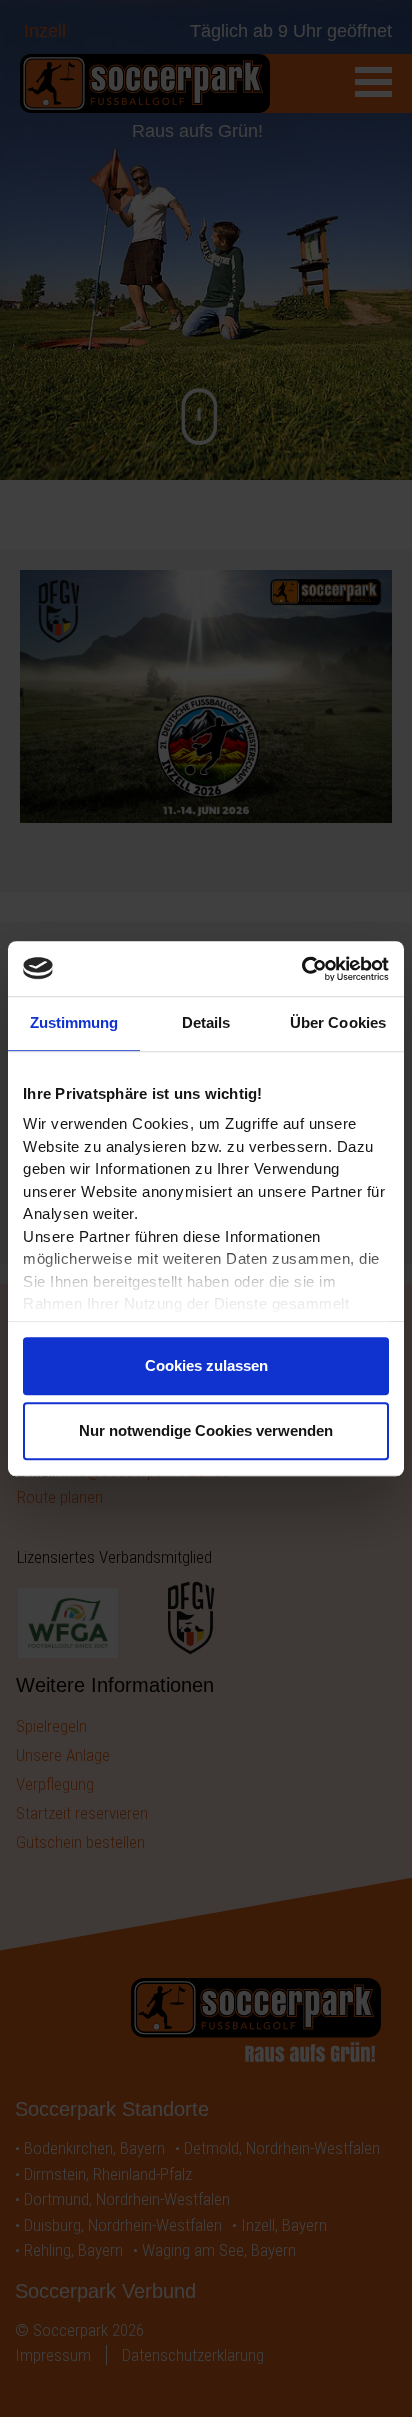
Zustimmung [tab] (74, 1022)
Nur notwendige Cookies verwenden (206, 1430)
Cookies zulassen (206, 1365)
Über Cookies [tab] (338, 1022)
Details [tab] (206, 1022)
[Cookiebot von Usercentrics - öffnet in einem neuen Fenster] (301, 969)
